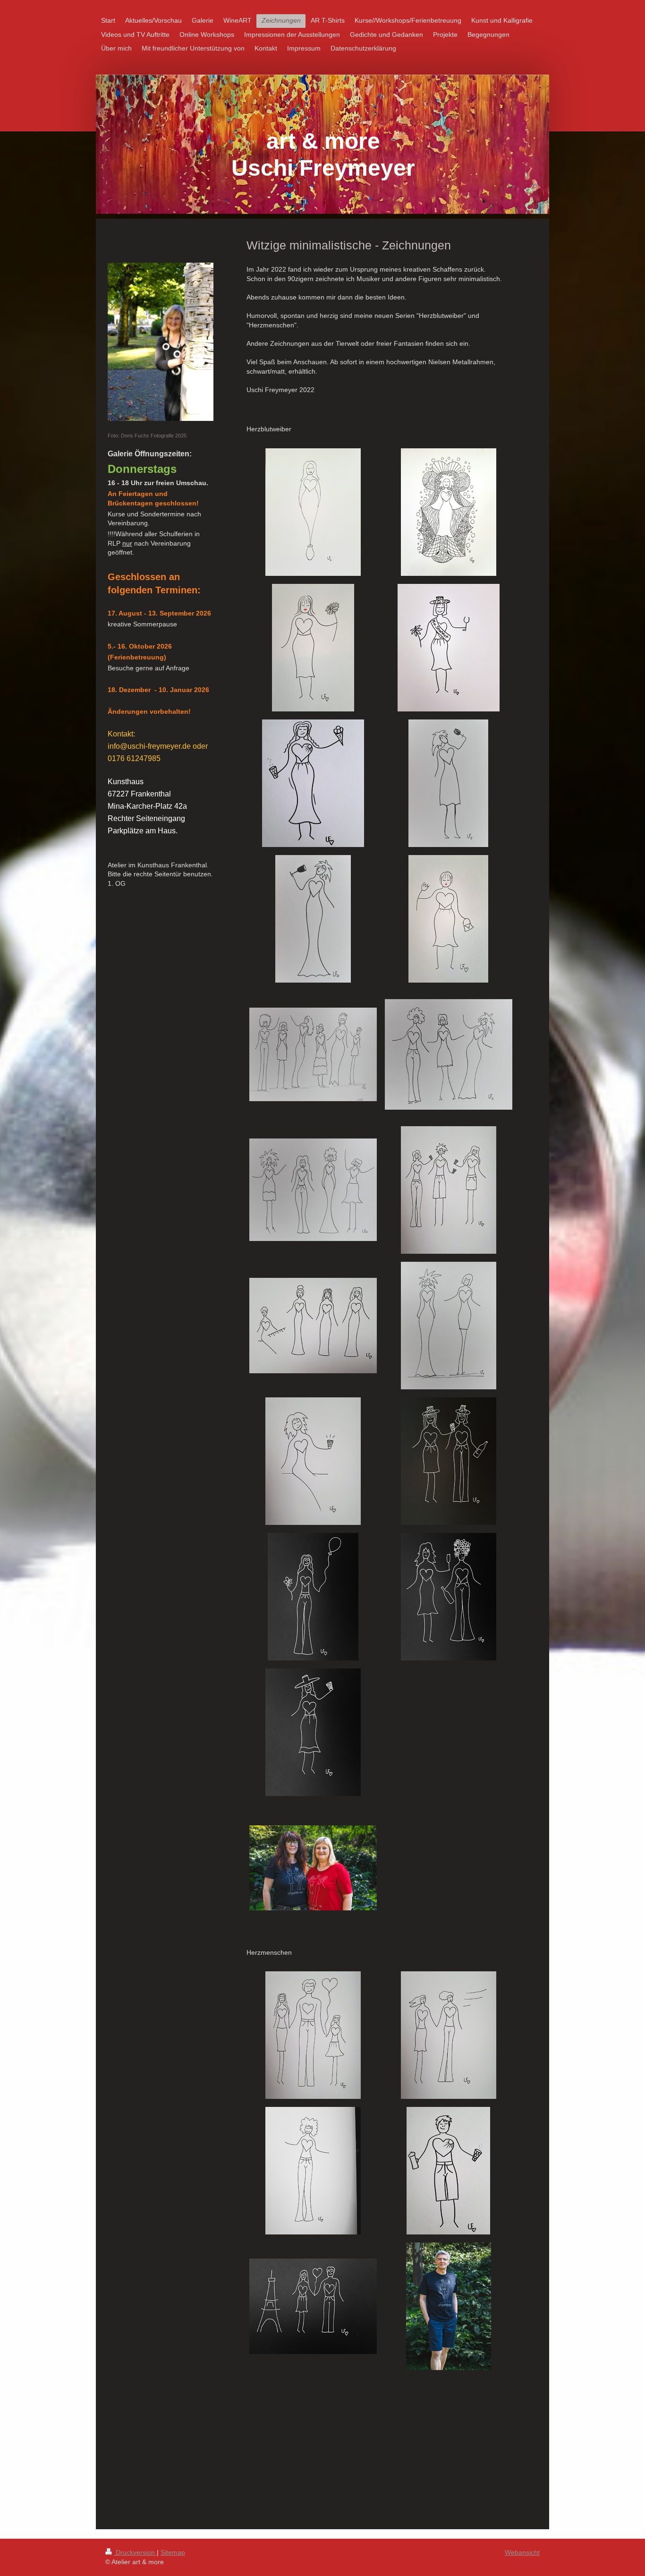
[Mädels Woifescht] (449, 1190)
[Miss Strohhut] (449, 648)
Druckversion (135, 2552)
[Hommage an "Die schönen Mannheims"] (313, 1326)
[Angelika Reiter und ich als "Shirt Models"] (313, 1868)
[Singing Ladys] (313, 1190)
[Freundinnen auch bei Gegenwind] (449, 2035)
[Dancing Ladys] (449, 1054)
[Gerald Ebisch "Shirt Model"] (449, 2306)
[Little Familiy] (313, 2035)
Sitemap (173, 2552)
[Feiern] (449, 1597)
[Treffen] (449, 1461)
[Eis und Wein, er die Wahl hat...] (313, 783)
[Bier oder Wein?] (448, 2171)
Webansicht (522, 2552)
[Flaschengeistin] (313, 512)
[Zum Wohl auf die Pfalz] (313, 1461)
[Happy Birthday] (313, 648)
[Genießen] (313, 1732)
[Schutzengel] (449, 512)
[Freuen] (313, 1597)
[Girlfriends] (313, 1054)
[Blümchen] (448, 919)
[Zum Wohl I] (448, 783)
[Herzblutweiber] (449, 1326)
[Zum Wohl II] (313, 919)
